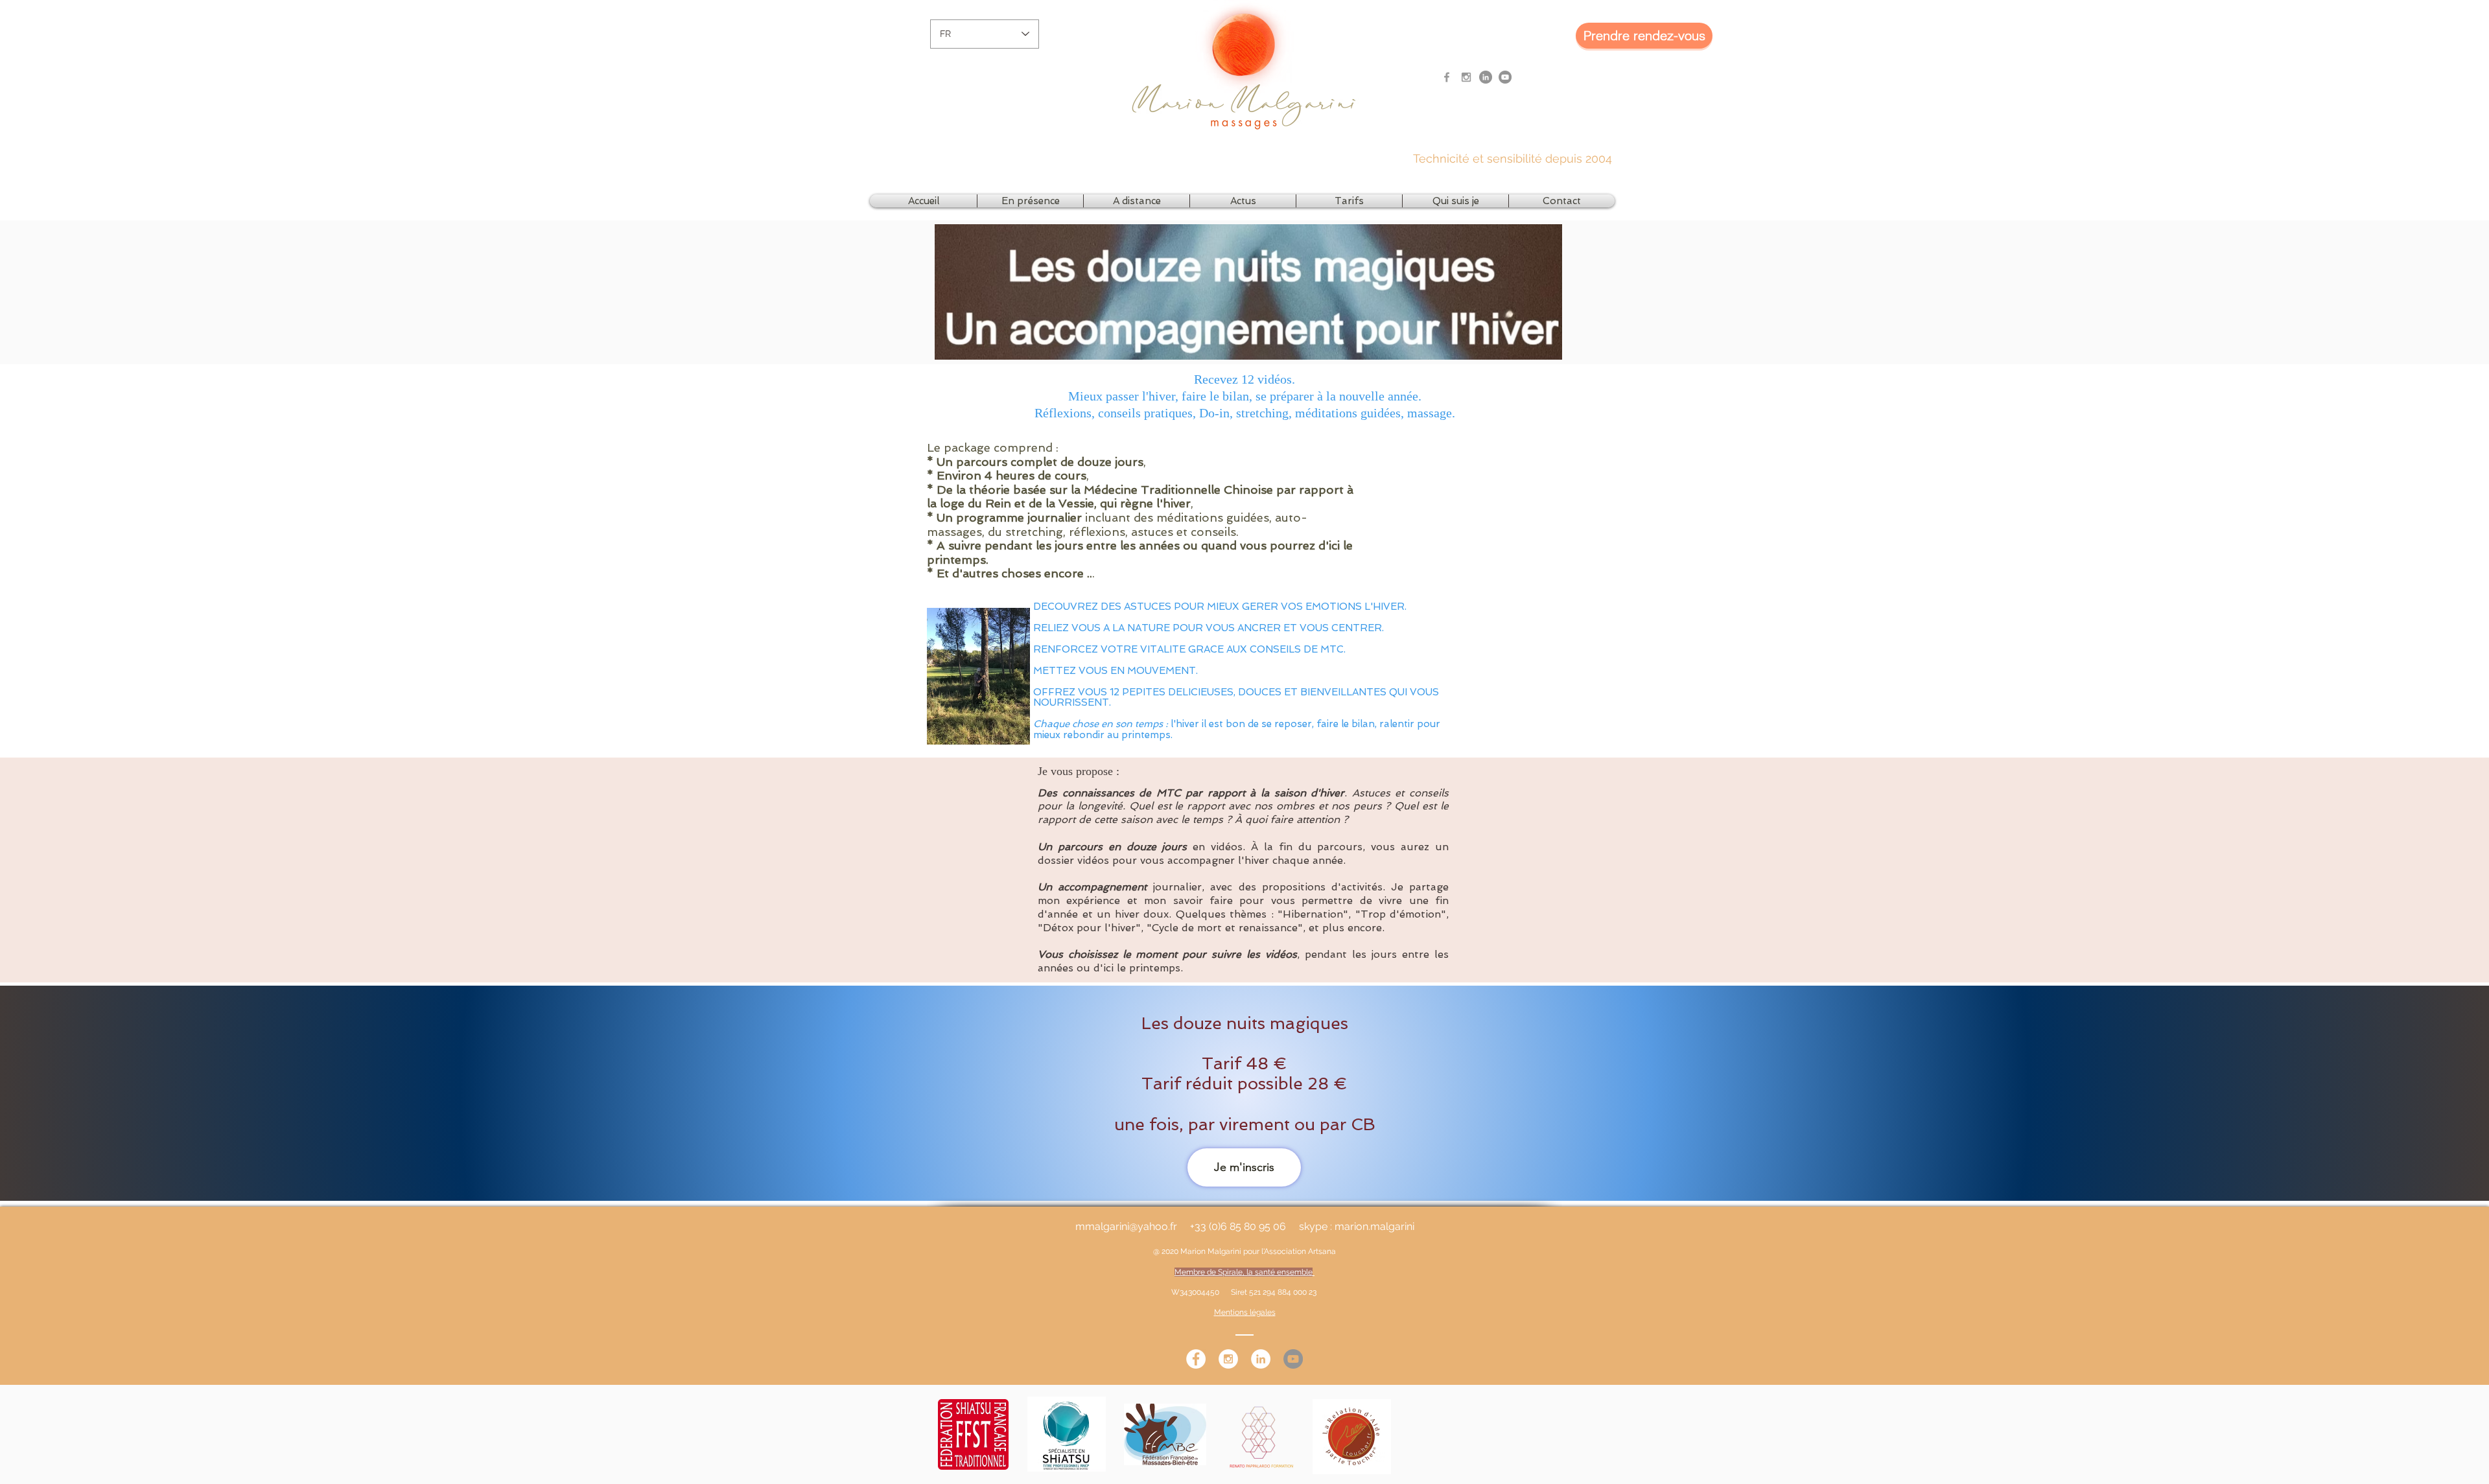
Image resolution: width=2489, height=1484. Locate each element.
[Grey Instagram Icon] (1466, 77)
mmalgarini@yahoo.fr (1126, 1226)
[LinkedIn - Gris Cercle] (1486, 77)
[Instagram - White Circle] (1228, 1359)
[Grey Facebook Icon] (1447, 77)
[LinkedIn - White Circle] (1261, 1359)
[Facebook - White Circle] (1196, 1359)
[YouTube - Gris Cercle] (1505, 77)
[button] (1030, 201)
